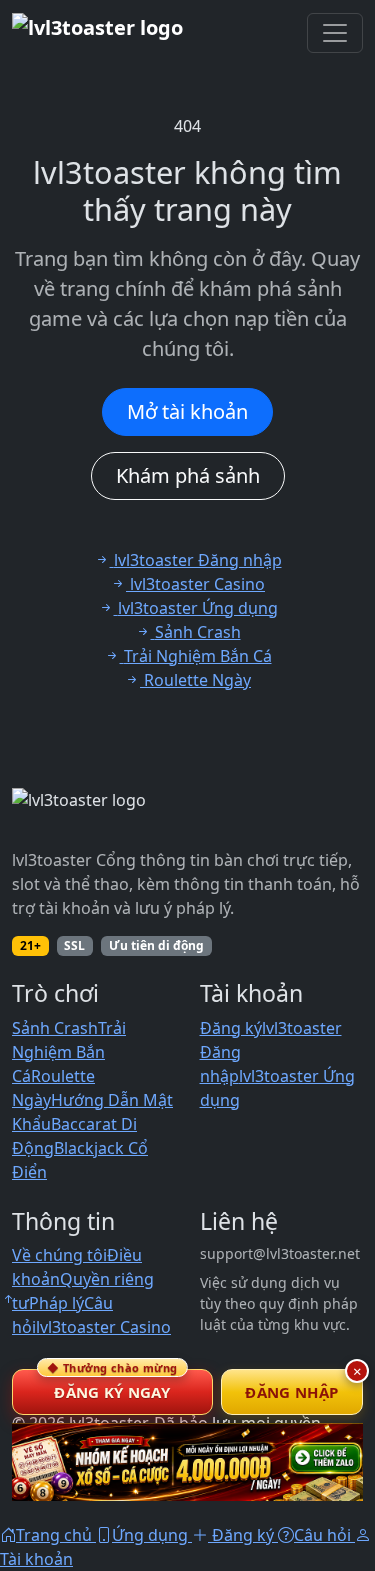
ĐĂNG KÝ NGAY (112, 1385)
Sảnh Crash (55, 1028)
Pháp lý (56, 1303)
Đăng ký (231, 1028)
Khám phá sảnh (188, 475)
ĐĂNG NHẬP (291, 1392)
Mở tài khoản (187, 411)
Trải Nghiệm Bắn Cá (69, 1052)
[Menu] (335, 33)
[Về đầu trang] (8, 1299)
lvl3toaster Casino (103, 1327)
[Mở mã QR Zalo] (187, 1462)
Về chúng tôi (59, 1255)
